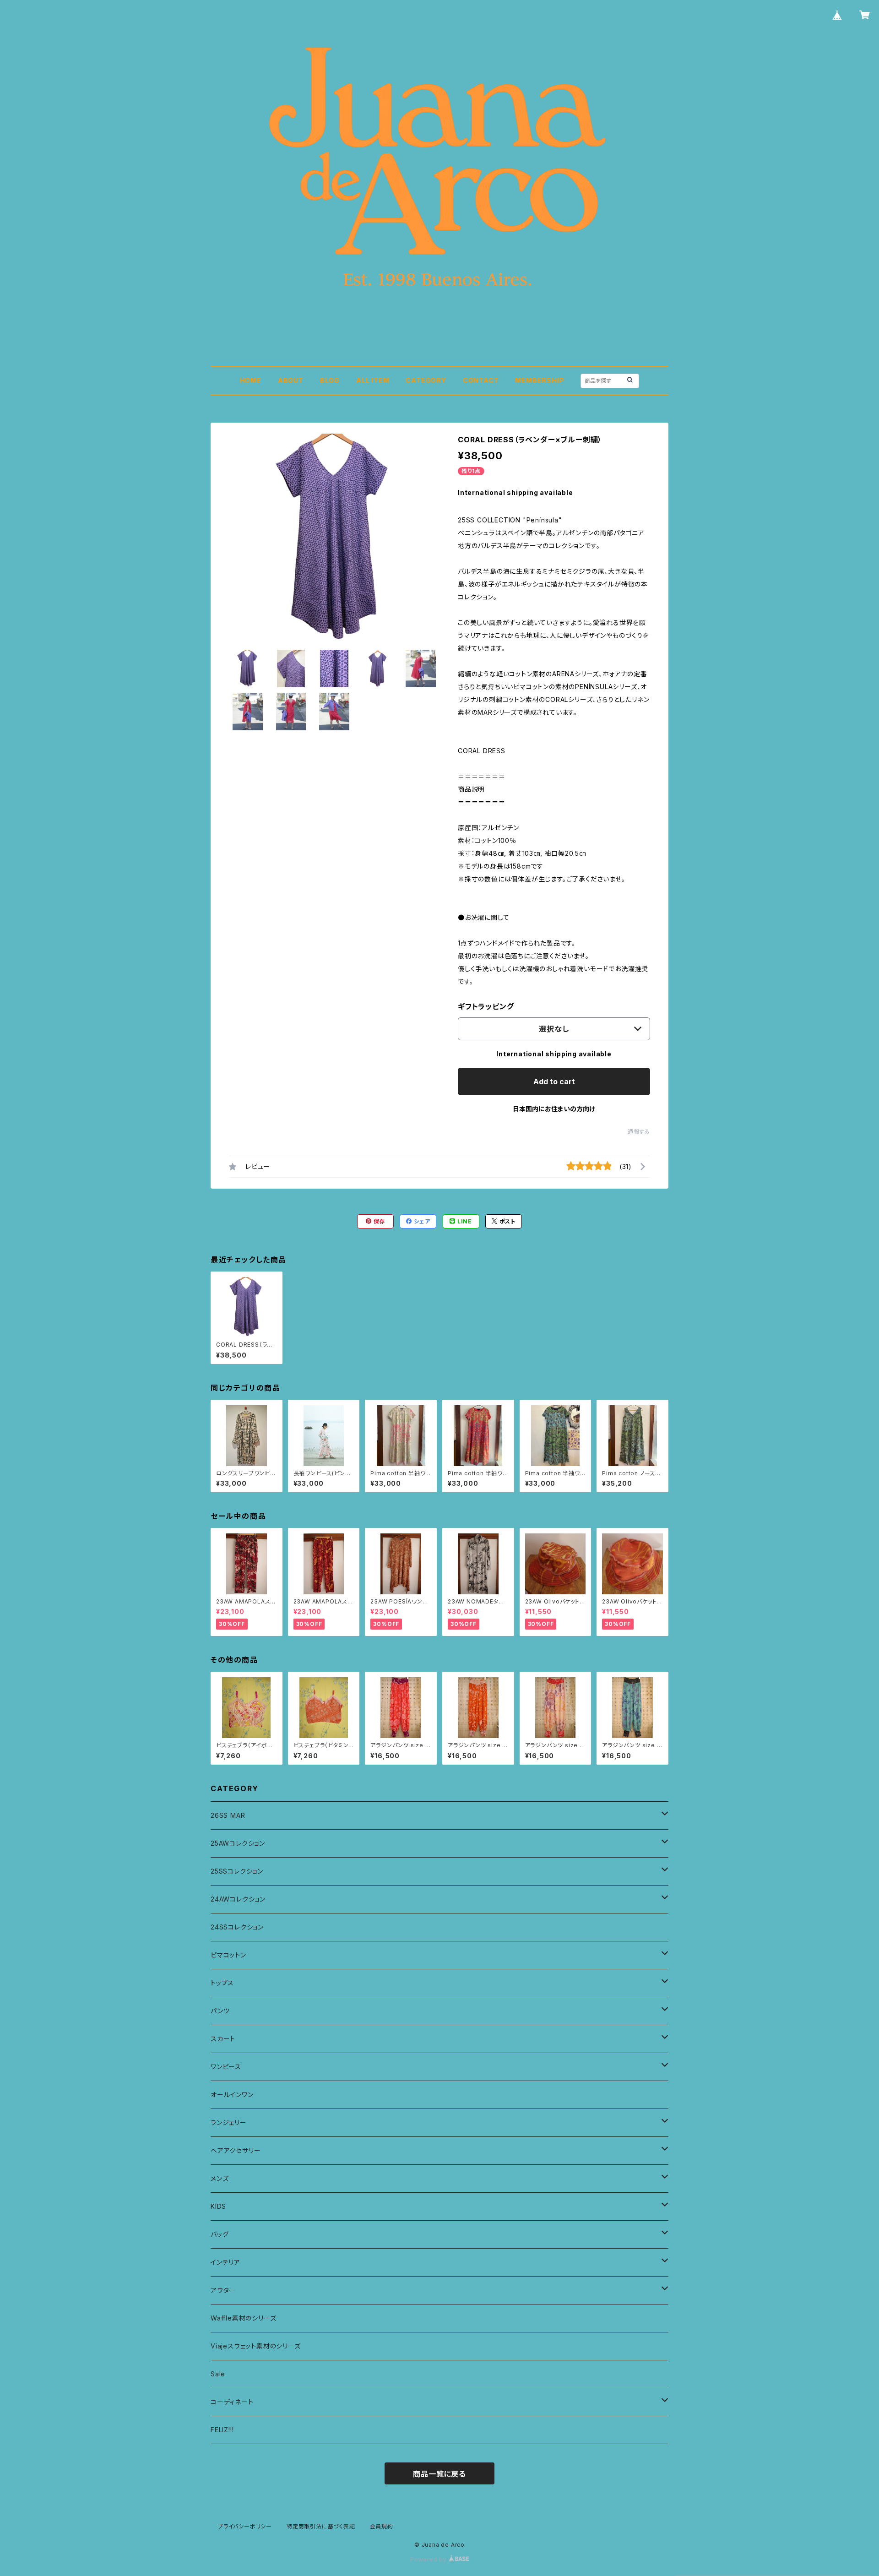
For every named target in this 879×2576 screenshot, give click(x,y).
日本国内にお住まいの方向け (554, 1109)
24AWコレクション (238, 1899)
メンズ (220, 2178)
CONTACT (481, 380)
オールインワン (232, 2095)
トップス (222, 1983)
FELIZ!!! (222, 2430)
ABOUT (291, 380)
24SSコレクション (237, 1927)
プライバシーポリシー (245, 2526)
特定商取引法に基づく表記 (321, 2526)
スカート (223, 2039)
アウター (223, 2290)
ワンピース (226, 2067)
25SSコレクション (237, 1871)
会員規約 (382, 2526)
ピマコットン (228, 1955)
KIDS (218, 2206)
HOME (251, 380)
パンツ (220, 2011)
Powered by (429, 2559)
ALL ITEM (373, 380)
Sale (218, 2374)
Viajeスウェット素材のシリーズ (256, 2346)
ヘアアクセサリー (236, 2150)
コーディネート (232, 2402)
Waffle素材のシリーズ (243, 2318)
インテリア (225, 2262)
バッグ (220, 2234)
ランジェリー (229, 2122)
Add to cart (554, 1081)
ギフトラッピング (486, 1006)
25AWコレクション (238, 1843)
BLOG (330, 380)
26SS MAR (228, 1815)
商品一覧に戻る (439, 2474)
